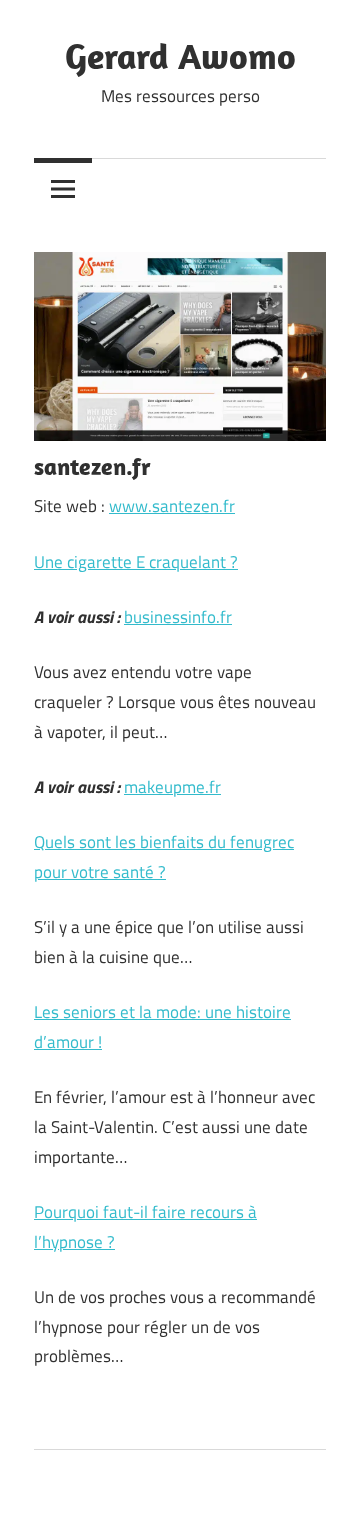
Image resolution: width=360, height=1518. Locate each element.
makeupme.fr (172, 787)
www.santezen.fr (172, 506)
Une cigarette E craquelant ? (136, 562)
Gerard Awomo (180, 55)
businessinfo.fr (178, 617)
